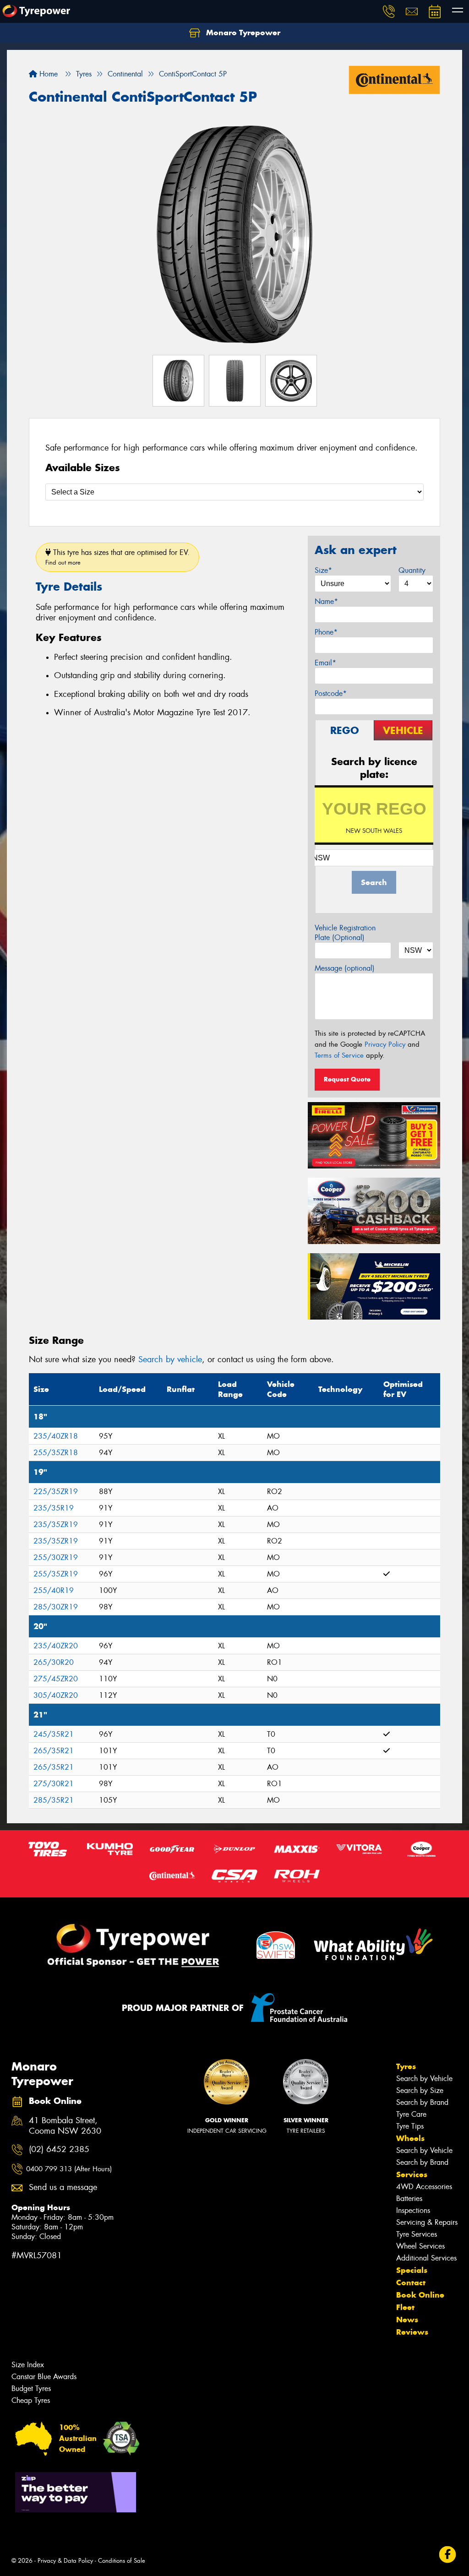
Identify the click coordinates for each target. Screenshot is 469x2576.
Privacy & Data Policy (65, 2561)
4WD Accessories (424, 2187)
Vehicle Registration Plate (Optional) (345, 933)
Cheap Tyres (31, 2400)
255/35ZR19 (56, 1574)
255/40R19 (54, 1590)
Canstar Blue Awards (44, 2377)
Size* (323, 570)
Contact (411, 2283)
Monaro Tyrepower (242, 33)
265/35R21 (54, 1751)
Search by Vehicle (424, 2079)
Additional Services (426, 2258)
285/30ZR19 (56, 1607)
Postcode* (331, 693)
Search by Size (420, 2090)
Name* (326, 601)
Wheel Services (420, 2246)
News (407, 2320)
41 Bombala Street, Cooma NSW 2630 (65, 2126)
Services (412, 2174)
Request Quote (347, 1079)
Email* (325, 663)
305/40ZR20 (56, 1695)
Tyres (406, 2066)
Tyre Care (411, 2114)
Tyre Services (417, 2234)
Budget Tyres (31, 2389)
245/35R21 (54, 1734)
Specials (412, 2270)
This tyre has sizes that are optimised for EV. (117, 557)
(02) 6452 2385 (59, 2149)
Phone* (326, 632)
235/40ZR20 (56, 1646)
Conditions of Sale (122, 2561)
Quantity (412, 570)
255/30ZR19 (56, 1557)
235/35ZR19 (56, 1524)
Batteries (409, 2198)
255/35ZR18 (56, 1453)
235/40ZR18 (56, 1436)
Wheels (410, 2138)
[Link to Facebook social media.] (448, 2555)
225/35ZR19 (56, 1492)
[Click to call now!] (389, 11)
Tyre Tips (410, 2126)
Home (47, 74)
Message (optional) (345, 968)
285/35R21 (54, 1800)
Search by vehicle (170, 1359)
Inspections (413, 2210)
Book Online (420, 2295)
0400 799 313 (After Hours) (69, 2169)
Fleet (405, 2307)
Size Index (28, 2365)
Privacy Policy (385, 1044)
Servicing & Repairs (427, 2222)
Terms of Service (339, 1055)
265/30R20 (54, 1662)
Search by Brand (422, 2102)
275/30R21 (54, 1784)
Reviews (412, 2332)
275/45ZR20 (56, 1679)
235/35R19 (54, 1508)
